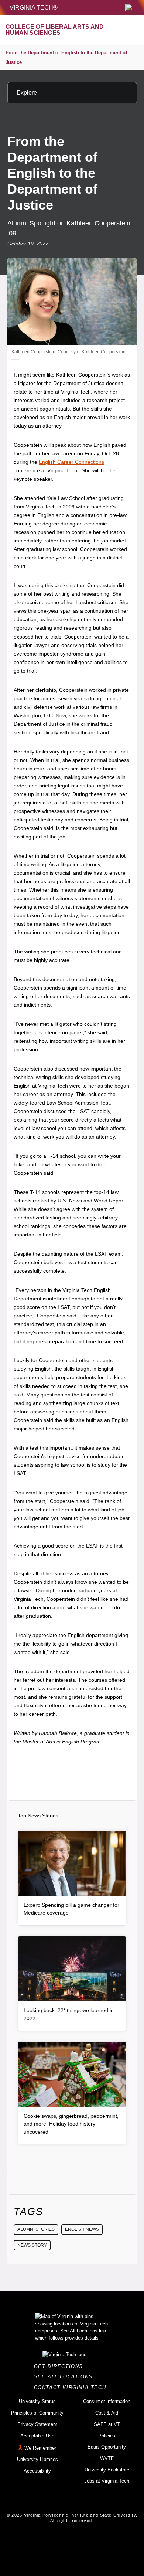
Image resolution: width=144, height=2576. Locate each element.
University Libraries (37, 2459)
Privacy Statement (37, 2424)
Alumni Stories (36, 2229)
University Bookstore (107, 2470)
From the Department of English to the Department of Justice (66, 57)
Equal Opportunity (107, 2447)
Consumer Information (107, 2401)
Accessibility (37, 2471)
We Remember (40, 2448)
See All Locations (65, 2377)
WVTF (107, 2458)
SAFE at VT (107, 2424)
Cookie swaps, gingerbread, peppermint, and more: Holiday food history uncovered (71, 2124)
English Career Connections (71, 462)
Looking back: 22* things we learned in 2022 (69, 2014)
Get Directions (61, 2366)
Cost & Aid (107, 2413)
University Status (37, 2401)
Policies (107, 2436)
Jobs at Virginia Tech (107, 2481)
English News (82, 2229)
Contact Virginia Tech (72, 2387)
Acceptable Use (37, 2436)
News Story (32, 2245)
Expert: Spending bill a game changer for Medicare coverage (71, 1909)
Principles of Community (37, 2413)
